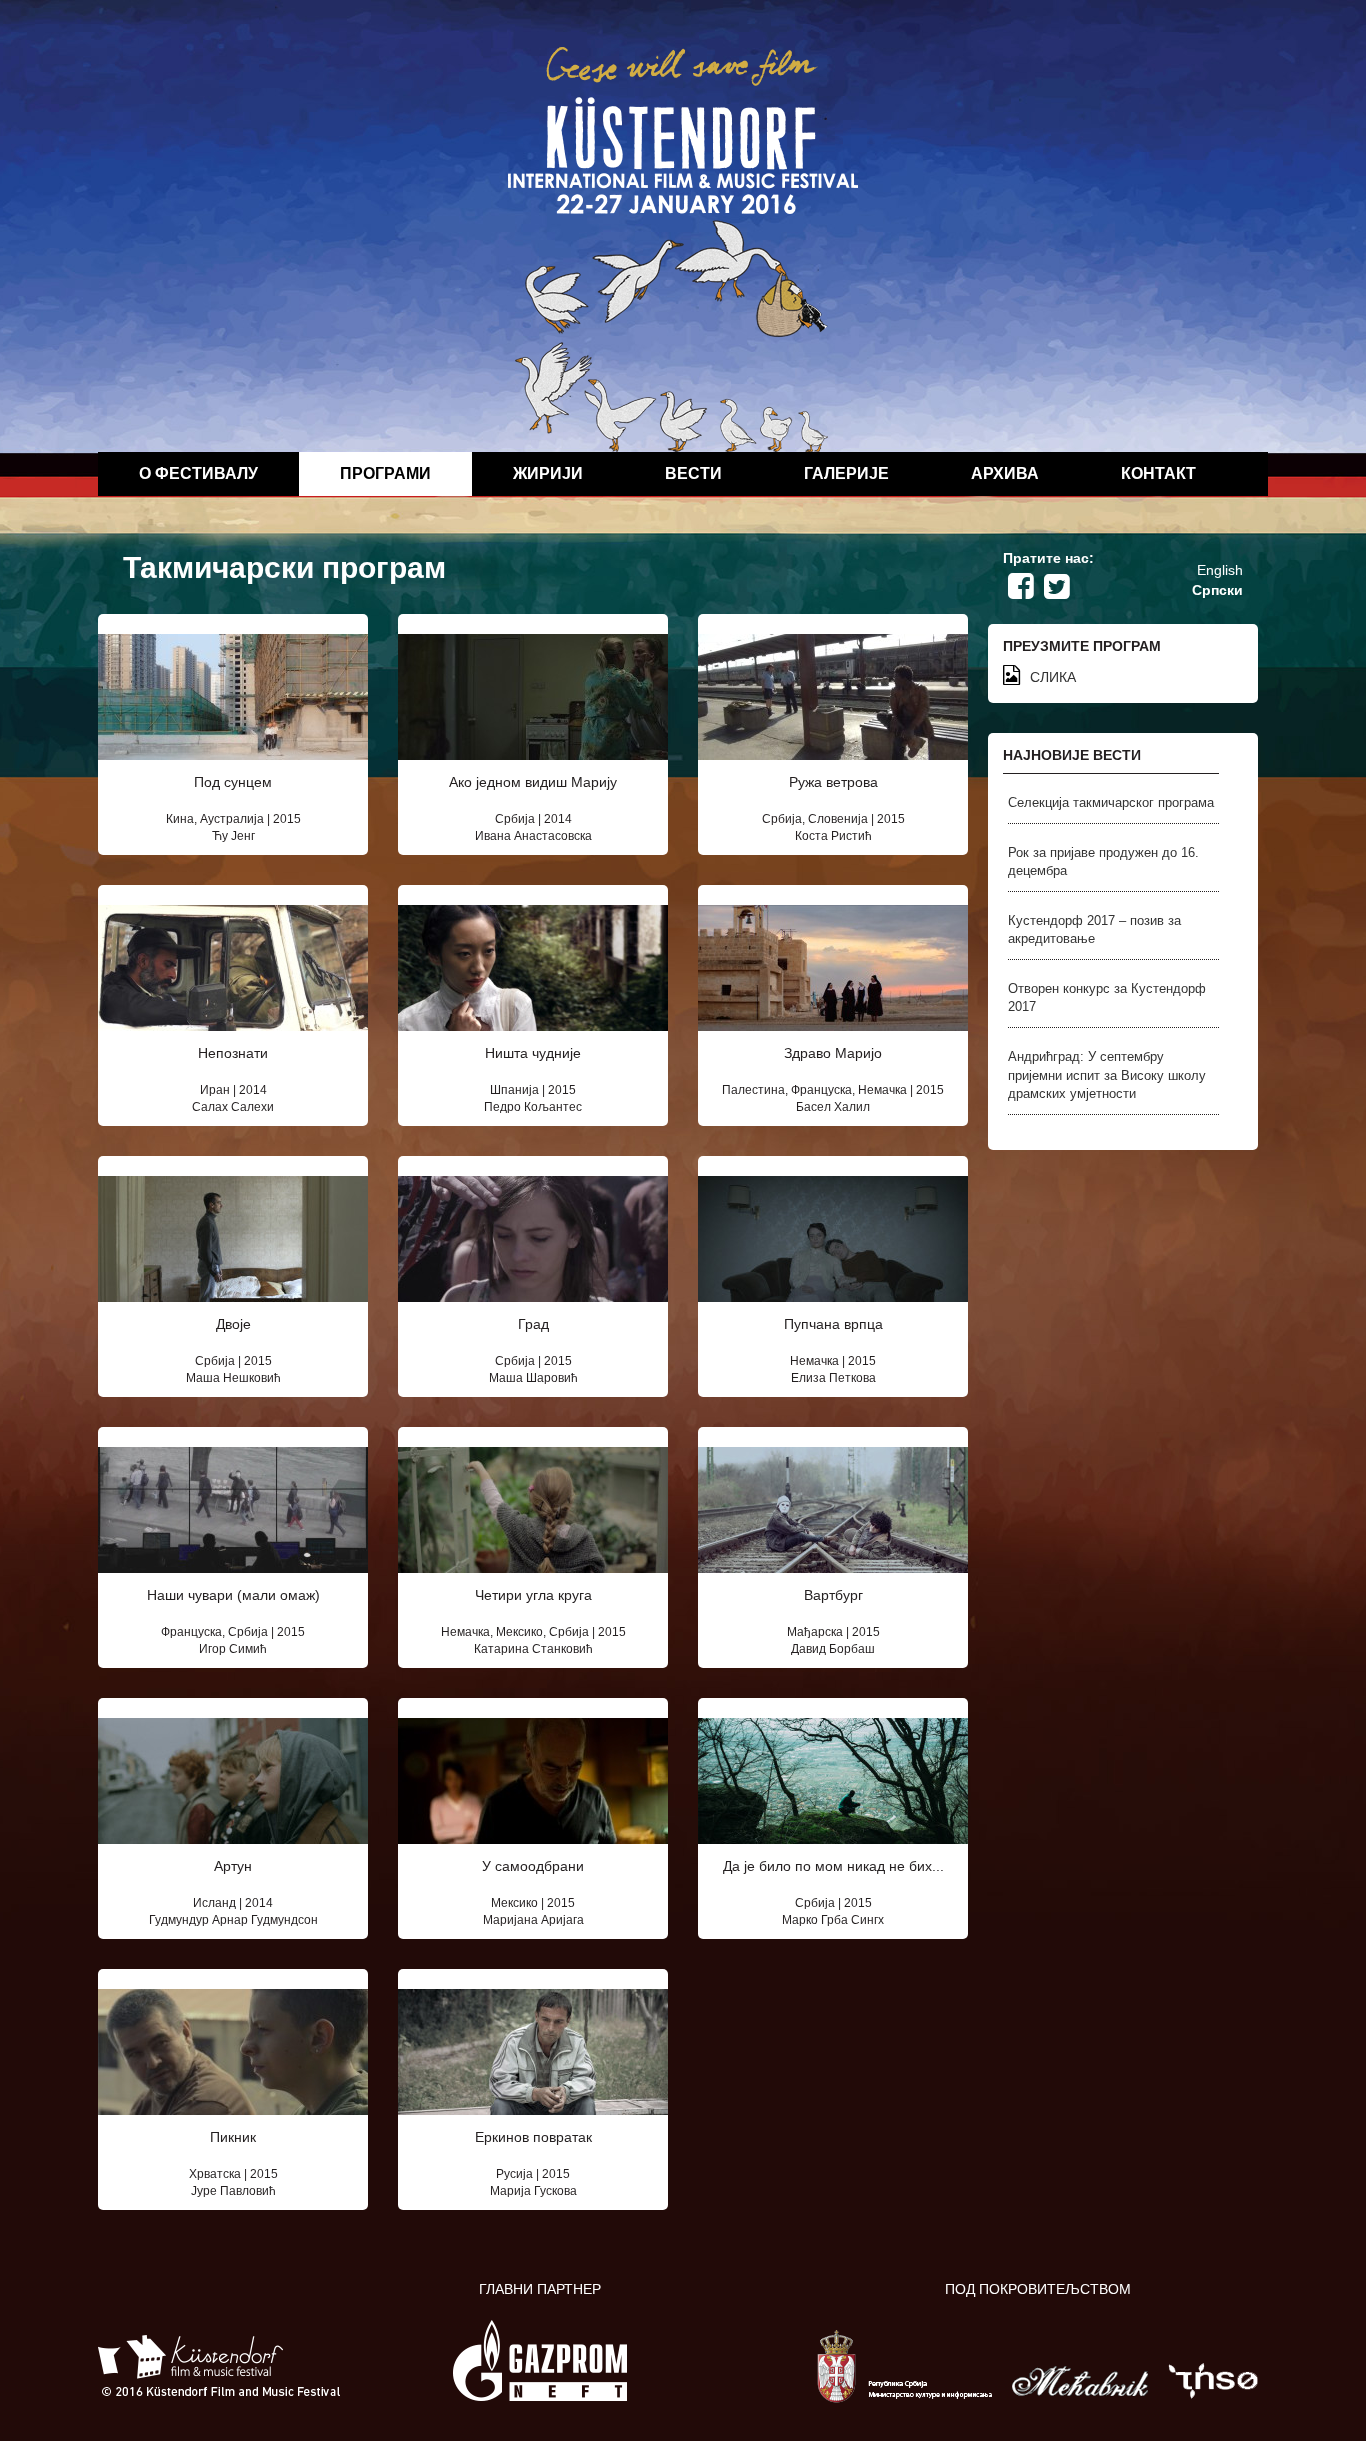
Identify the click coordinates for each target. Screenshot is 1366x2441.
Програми (385, 473)
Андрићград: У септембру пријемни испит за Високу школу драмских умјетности (1107, 1075)
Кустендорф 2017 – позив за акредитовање (1094, 930)
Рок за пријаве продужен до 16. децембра (1103, 862)
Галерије (846, 473)
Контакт (1158, 473)
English (1220, 570)
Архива (1005, 473)
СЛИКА (1053, 677)
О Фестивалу (198, 473)
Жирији (548, 473)
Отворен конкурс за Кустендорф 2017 (1107, 998)
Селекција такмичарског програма (1111, 802)
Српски (1217, 590)
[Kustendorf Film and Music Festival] (683, 248)
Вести (693, 473)
